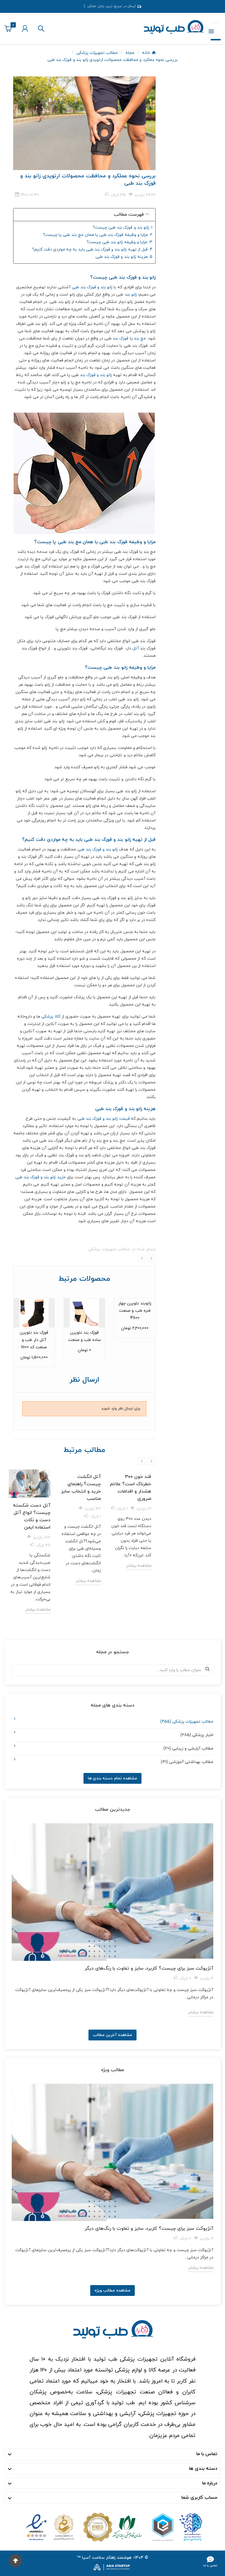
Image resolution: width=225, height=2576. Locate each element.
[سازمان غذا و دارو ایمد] (112, 2527)
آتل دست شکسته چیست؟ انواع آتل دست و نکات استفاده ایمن (32, 1516)
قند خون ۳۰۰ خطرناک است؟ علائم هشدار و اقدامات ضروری (131, 1488)
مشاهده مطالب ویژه (112, 2291)
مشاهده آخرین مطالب (112, 2035)
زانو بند (131, 295)
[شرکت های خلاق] (175, 2527)
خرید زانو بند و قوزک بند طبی (40, 1177)
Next (151, 1258)
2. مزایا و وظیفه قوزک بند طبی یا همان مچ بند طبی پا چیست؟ (98, 235)
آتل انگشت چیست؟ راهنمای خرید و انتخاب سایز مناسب (81, 1488)
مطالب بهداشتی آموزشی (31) (187, 1762)
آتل (136, 648)
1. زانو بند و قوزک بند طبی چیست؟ (123, 228)
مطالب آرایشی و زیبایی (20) (188, 1749)
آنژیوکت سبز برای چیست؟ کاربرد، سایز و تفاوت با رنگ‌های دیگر (149, 1968)
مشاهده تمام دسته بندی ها (112, 1778)
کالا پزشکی (51, 1017)
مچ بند (140, 338)
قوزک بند (121, 338)
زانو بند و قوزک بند (96, 375)
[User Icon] (25, 29)
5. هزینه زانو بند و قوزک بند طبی (124, 257)
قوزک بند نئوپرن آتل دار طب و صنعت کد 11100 (34, 1340)
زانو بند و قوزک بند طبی (92, 287)
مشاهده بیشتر (38, 1609)
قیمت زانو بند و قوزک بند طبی (104, 1119)
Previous (142, 1258)
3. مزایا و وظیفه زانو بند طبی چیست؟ (120, 242)
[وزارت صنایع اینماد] (50, 2527)
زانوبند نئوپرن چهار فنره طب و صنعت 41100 (135, 1311)
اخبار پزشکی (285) (197, 1735)
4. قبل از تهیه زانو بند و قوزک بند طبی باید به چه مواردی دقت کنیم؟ (92, 249)
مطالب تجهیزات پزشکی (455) (187, 1722)
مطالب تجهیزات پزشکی (109, 1249)
